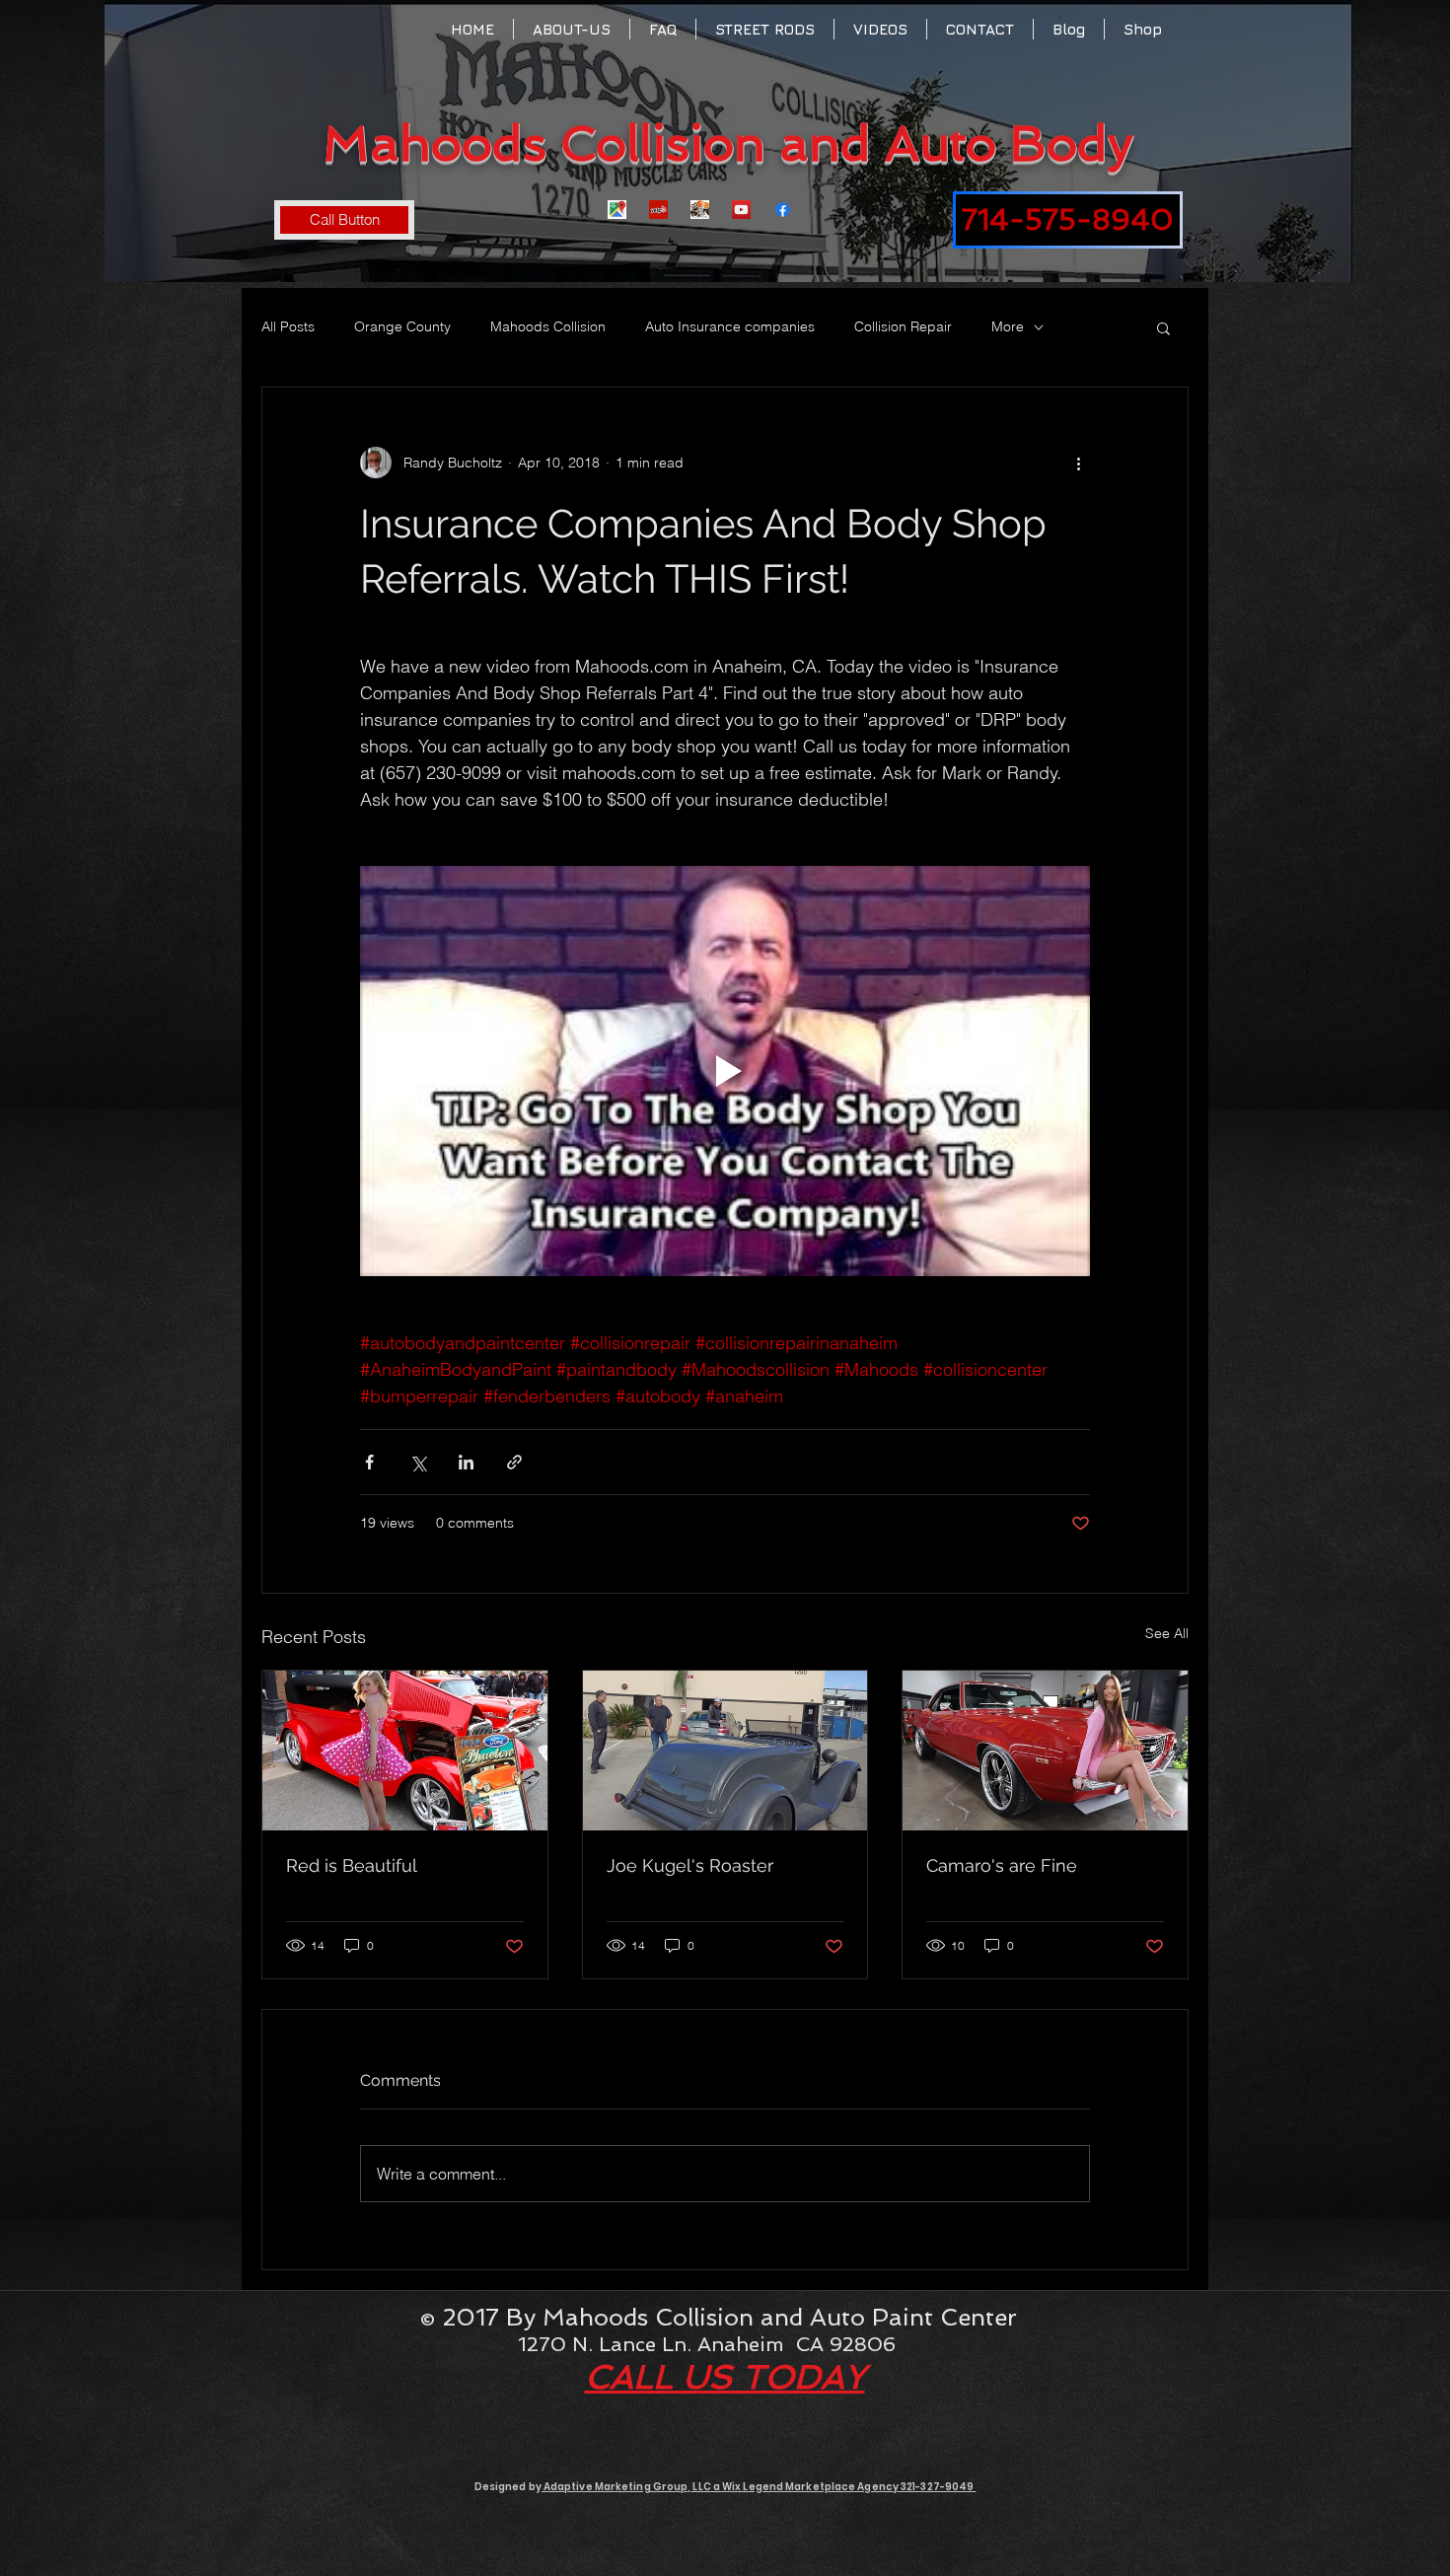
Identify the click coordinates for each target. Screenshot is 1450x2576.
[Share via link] (514, 1462)
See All (1167, 1633)
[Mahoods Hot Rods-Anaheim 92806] (700, 210)
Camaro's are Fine (1002, 1865)
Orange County (402, 326)
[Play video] (725, 1071)
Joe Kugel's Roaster (690, 1865)
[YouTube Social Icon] (741, 210)
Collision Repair (903, 326)
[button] (1163, 327)
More (1008, 326)
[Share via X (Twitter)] (418, 1462)
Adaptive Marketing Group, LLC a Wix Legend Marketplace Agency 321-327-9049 (759, 2487)
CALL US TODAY (725, 2377)
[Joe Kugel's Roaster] (725, 1751)
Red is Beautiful (352, 1865)
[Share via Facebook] (369, 1462)
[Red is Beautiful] (405, 1751)
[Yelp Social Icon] (658, 210)
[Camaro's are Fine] (1045, 1751)
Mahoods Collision (548, 326)
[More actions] (1078, 463)
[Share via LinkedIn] (466, 1462)
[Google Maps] (617, 210)
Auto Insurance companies (730, 326)
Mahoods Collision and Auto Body (728, 143)
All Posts (288, 326)
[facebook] (783, 210)
